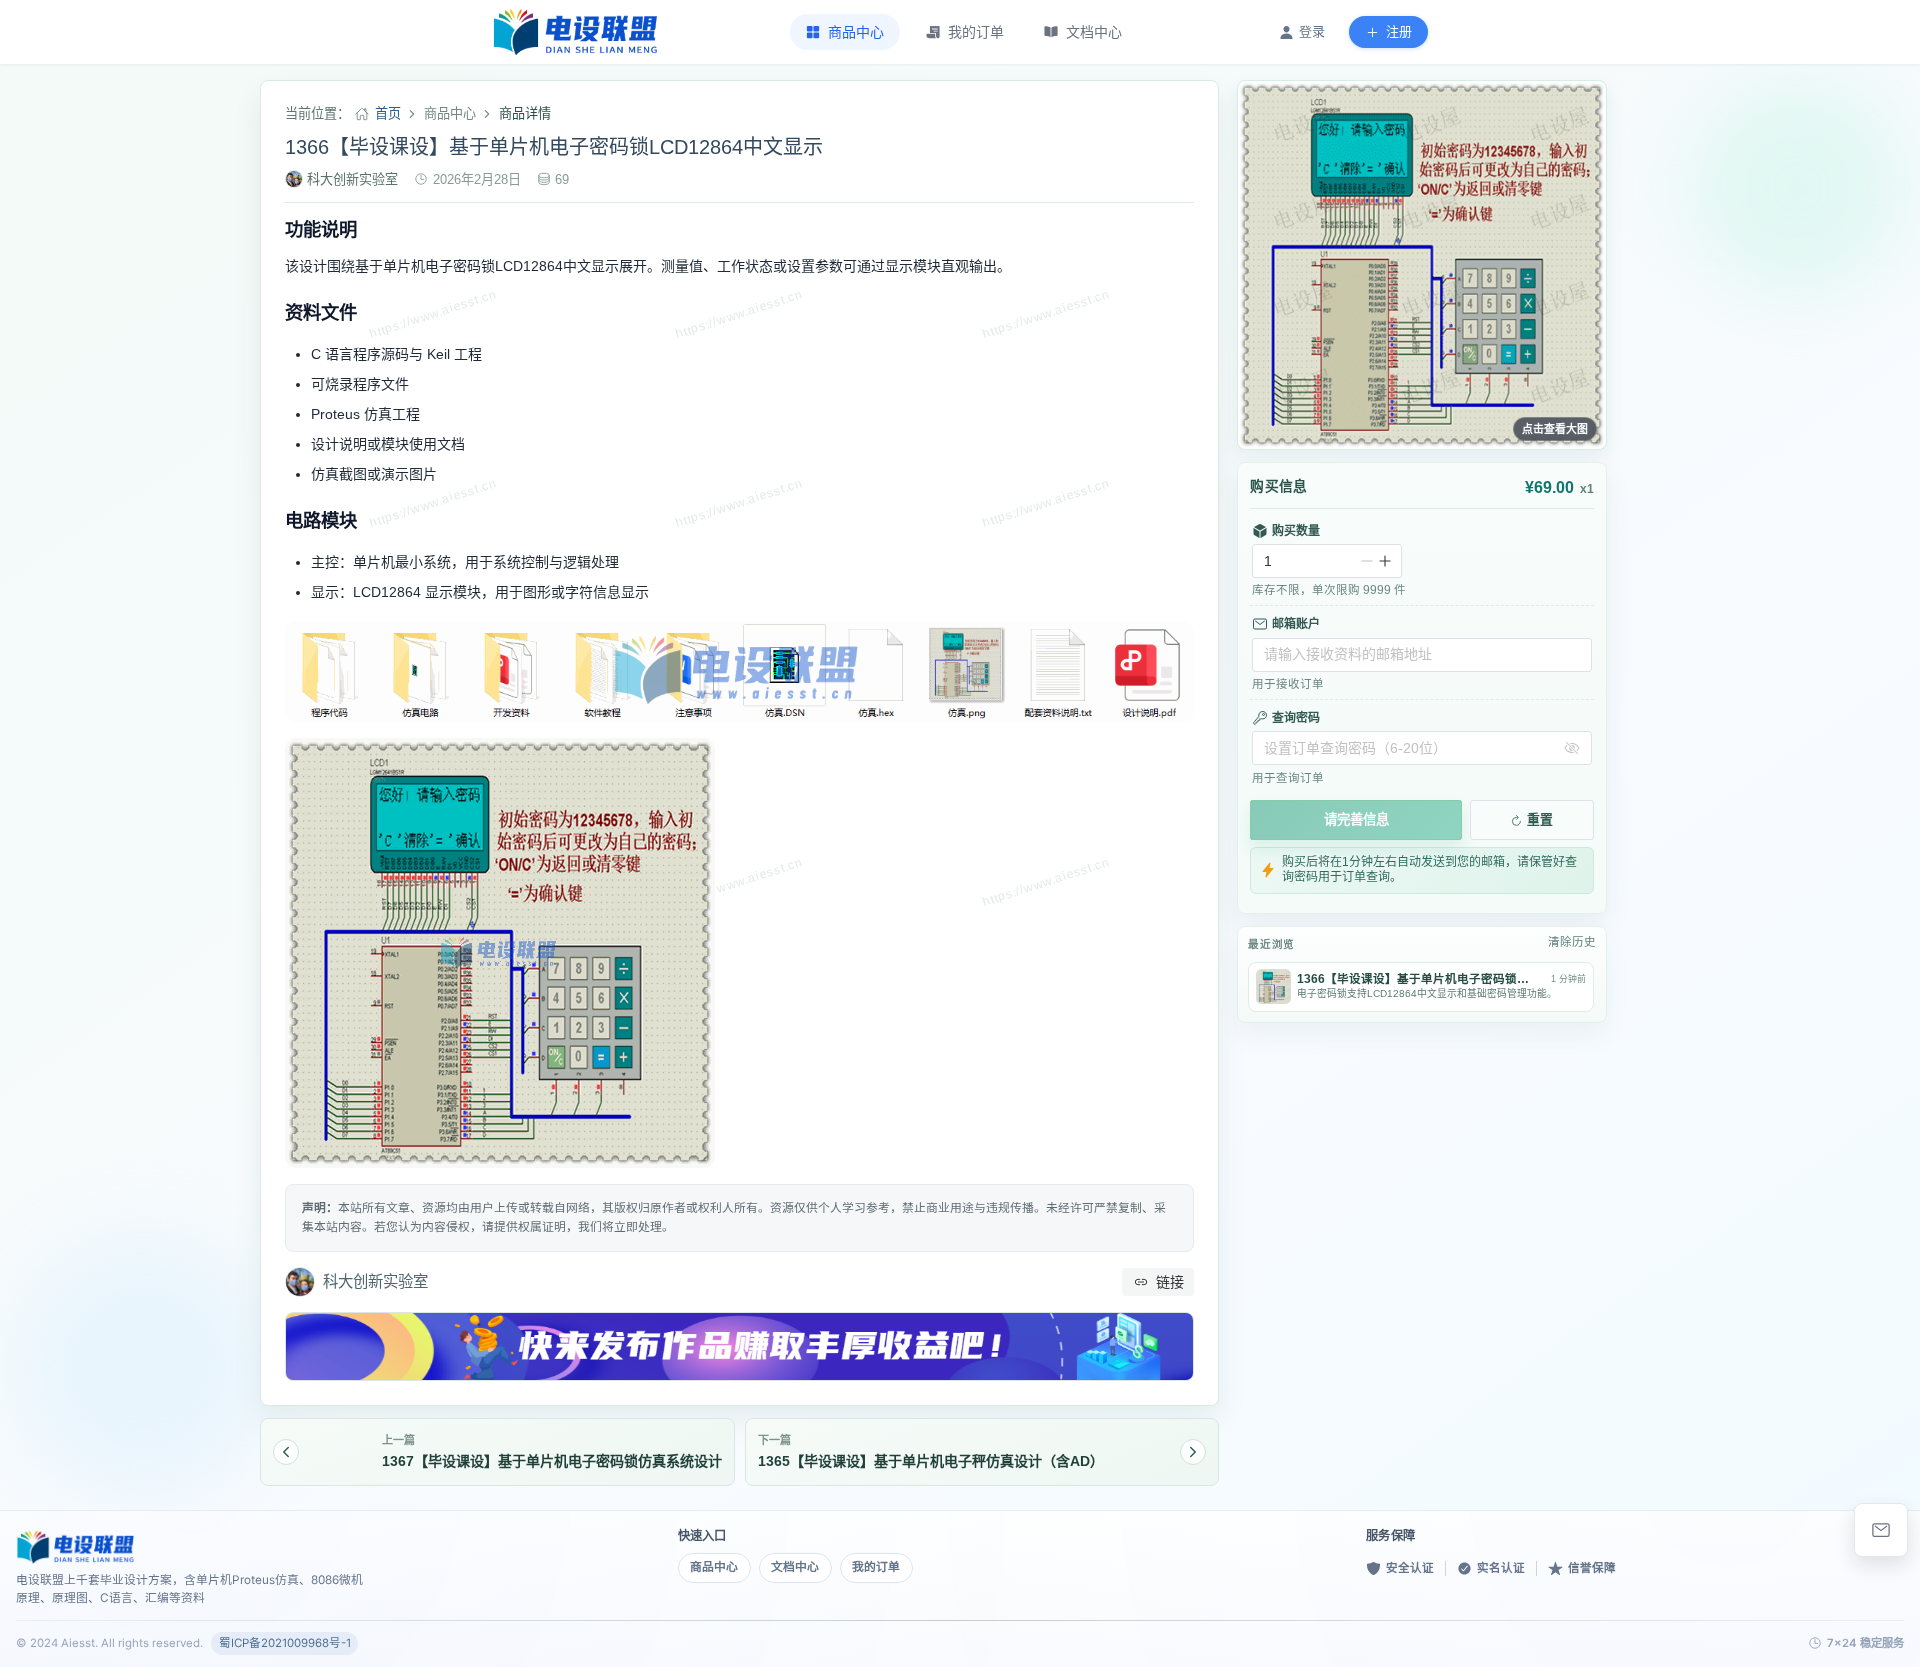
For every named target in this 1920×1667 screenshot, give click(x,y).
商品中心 (714, 1567)
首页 (388, 113)
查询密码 (1296, 718)
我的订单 (876, 1567)
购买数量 (1296, 531)
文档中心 (795, 1567)
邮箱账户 (1296, 624)
